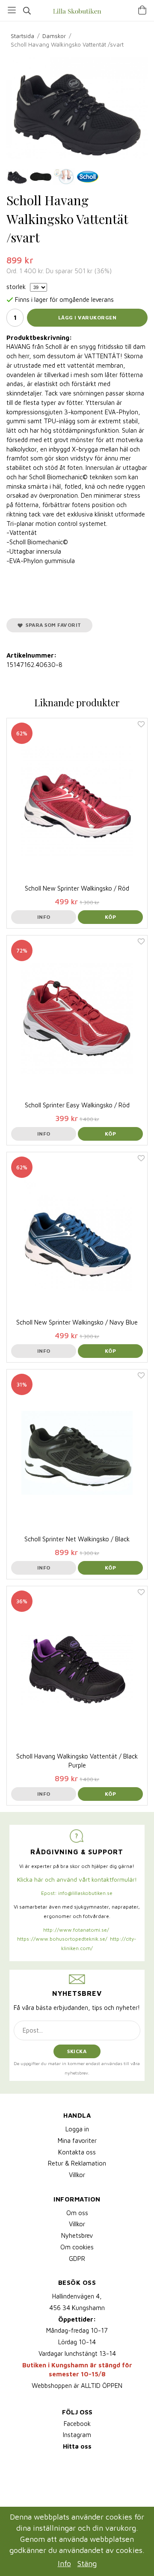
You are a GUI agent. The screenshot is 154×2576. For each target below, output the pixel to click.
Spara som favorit (52, 625)
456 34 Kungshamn (77, 2308)
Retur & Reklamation (77, 2163)
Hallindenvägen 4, (77, 2296)
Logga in (77, 2129)
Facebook (77, 2424)
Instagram (77, 2435)
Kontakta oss (77, 2152)
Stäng (87, 2563)
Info (44, 917)
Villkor (77, 2175)
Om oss (77, 2213)
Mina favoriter (77, 2141)
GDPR (77, 2259)
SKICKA (77, 2051)
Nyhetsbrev (77, 2235)
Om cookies (77, 2247)
